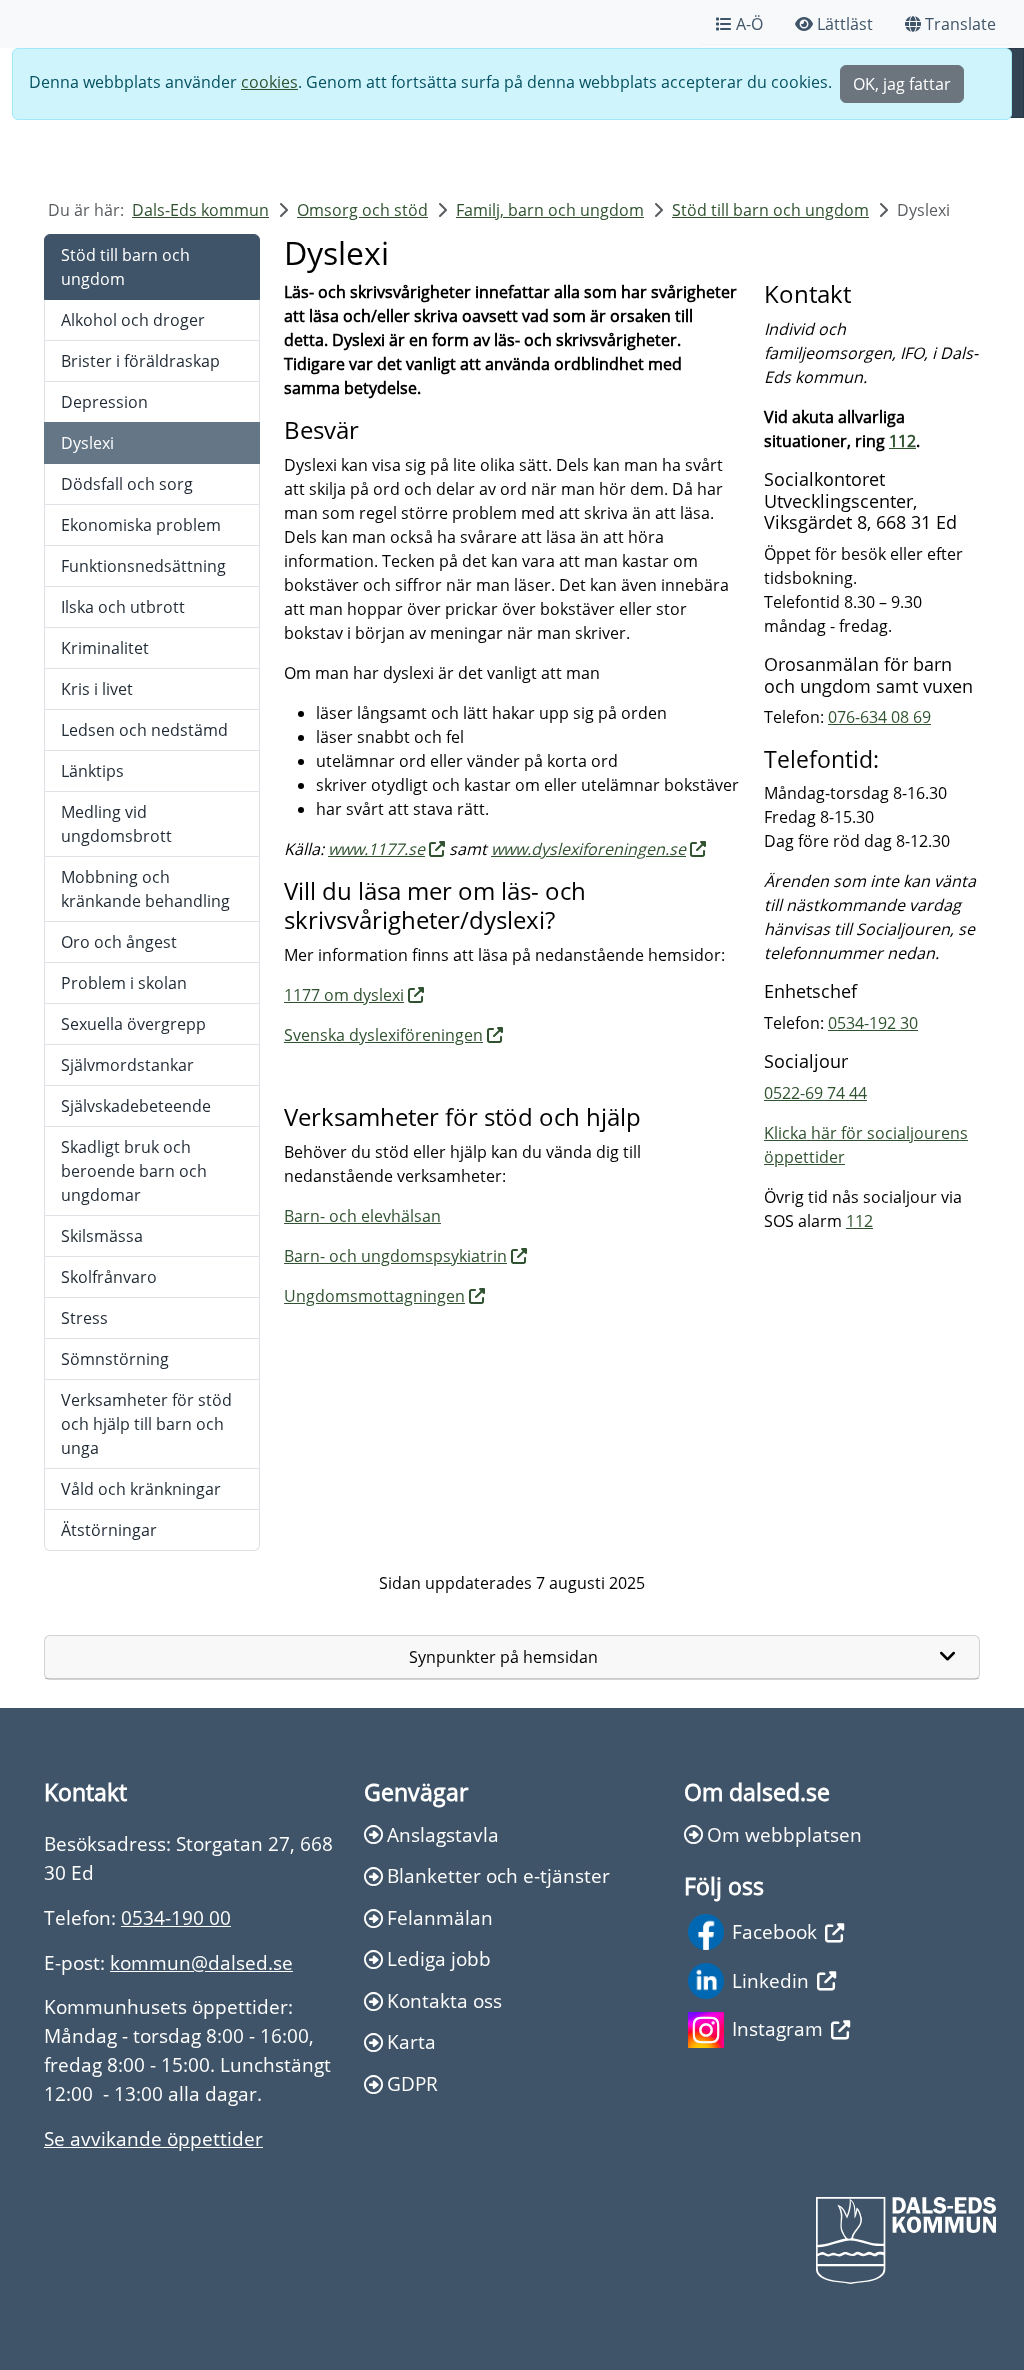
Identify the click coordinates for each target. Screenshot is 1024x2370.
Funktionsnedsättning (143, 566)
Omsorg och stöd (362, 210)
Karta (411, 2041)
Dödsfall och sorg (127, 484)
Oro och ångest (119, 942)
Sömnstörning (115, 1359)
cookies (269, 82)
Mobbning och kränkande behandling (145, 889)
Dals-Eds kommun (200, 210)
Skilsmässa (102, 1236)
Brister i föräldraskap (140, 361)
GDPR (412, 2083)
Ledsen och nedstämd (144, 730)
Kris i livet (97, 689)
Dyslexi (87, 443)
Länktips (92, 771)
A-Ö (749, 24)
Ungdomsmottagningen (374, 1296)
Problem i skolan (124, 983)
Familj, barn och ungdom (550, 210)
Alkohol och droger (133, 320)
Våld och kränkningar (141, 1489)
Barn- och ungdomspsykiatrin (395, 1256)
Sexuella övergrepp (133, 1024)
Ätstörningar (109, 1530)
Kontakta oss (444, 2000)
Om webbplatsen (784, 1834)
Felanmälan (440, 1917)
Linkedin (770, 1980)
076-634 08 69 (879, 717)
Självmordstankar (127, 1065)
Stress (84, 1318)
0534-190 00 (176, 1917)
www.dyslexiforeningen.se (588, 849)
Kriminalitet (105, 648)
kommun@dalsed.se (201, 1962)
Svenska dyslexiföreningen (383, 1035)
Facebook (774, 1931)
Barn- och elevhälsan (362, 1216)
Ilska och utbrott (123, 607)
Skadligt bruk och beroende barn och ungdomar (134, 1171)
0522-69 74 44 (815, 1093)
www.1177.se (376, 849)
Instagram (777, 2028)
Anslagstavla (443, 1834)
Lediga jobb (439, 1958)
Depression (104, 402)
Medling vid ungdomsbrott (116, 824)
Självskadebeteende (136, 1106)
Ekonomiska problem (141, 525)
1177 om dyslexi (344, 995)
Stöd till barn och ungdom (770, 210)
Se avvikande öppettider (153, 2138)
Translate (960, 24)
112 (902, 441)
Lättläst (845, 24)
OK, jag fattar (902, 84)
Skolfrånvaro (109, 1277)
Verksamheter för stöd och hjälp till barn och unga (146, 1424)
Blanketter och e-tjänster (498, 1875)
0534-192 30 (873, 1023)
